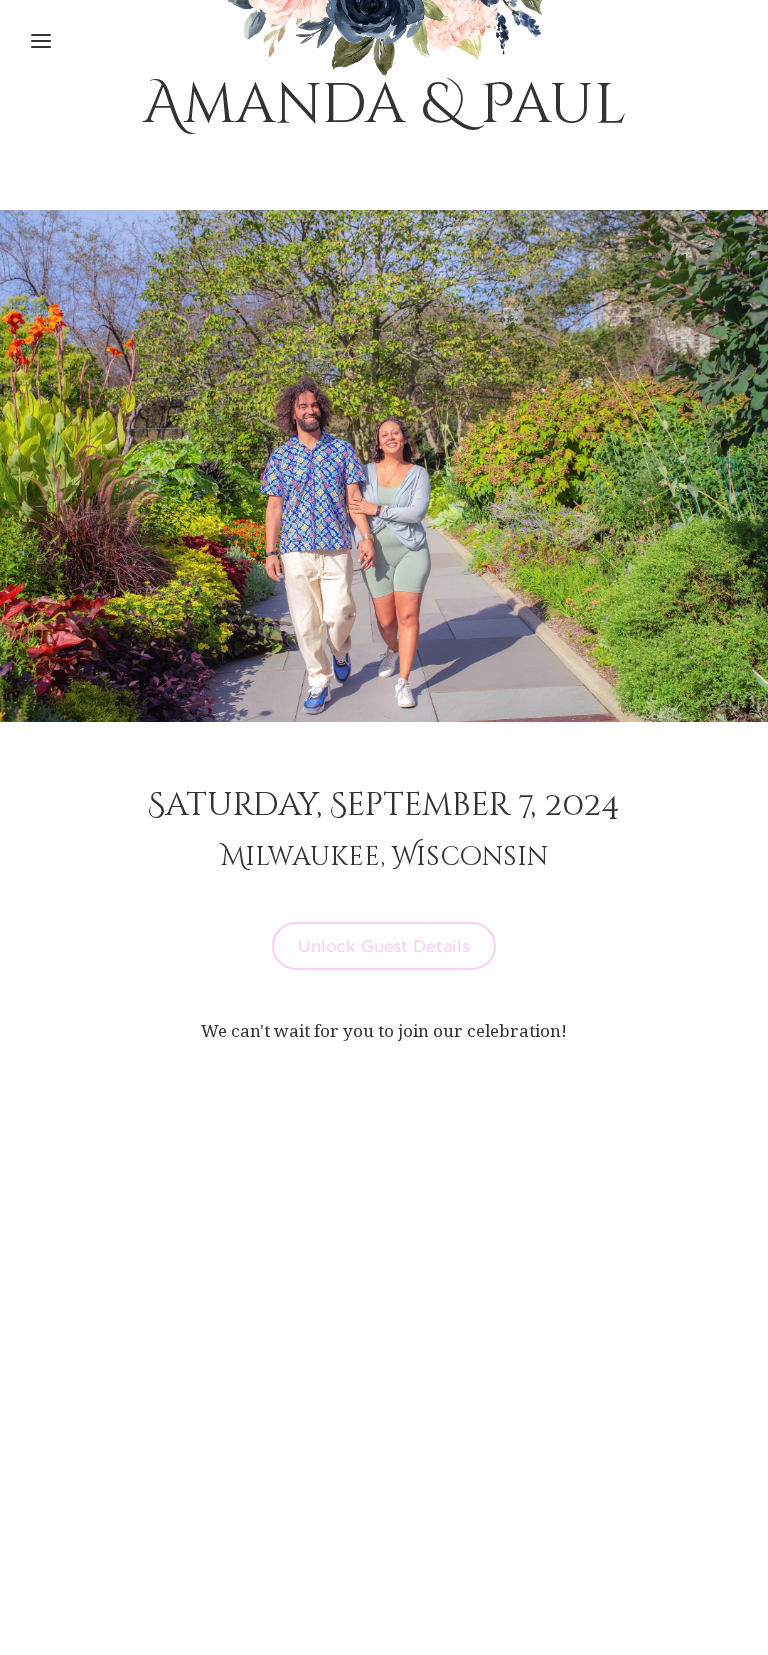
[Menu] (41, 41)
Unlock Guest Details (384, 945)
